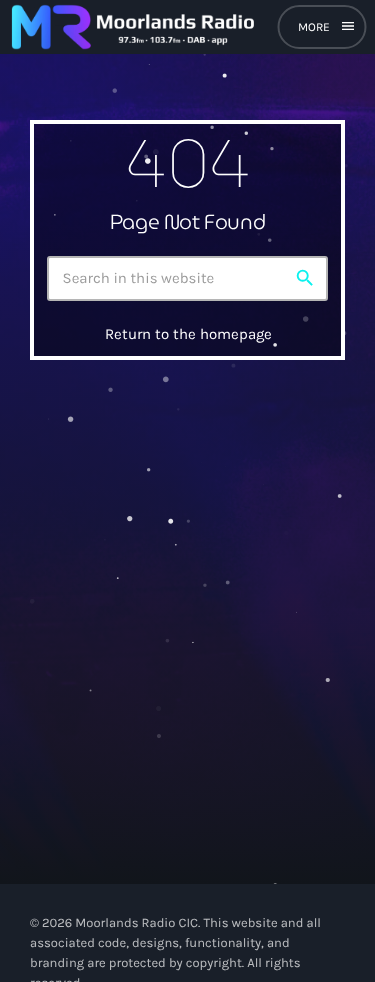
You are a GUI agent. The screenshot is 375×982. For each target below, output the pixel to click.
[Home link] (132, 27)
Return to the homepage (188, 334)
